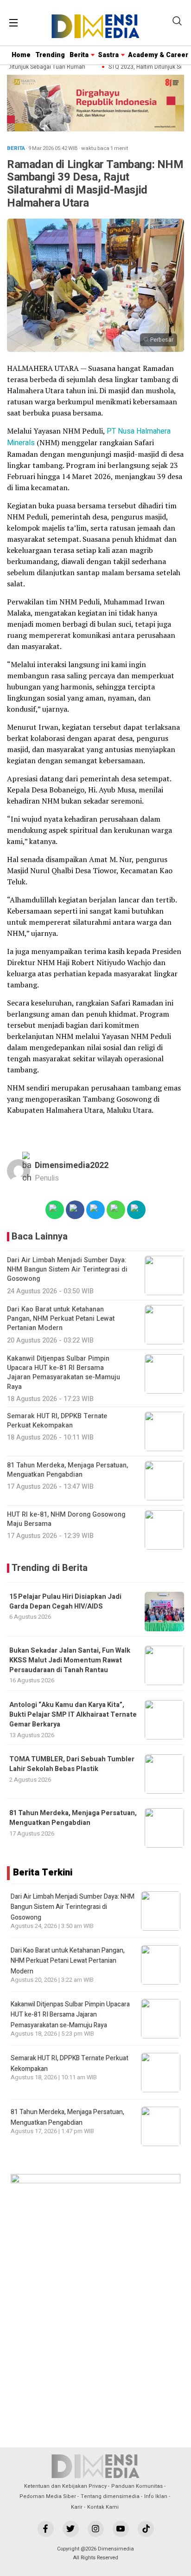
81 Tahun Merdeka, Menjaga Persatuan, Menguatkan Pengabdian (73, 1818)
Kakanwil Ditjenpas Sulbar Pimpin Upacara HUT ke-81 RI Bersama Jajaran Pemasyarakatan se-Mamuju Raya (70, 2015)
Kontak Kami (103, 2507)
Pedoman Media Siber (48, 2496)
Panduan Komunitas (137, 2486)
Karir (77, 2507)
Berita (79, 55)
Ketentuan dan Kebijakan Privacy (65, 2486)
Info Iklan (156, 2496)
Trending (50, 55)
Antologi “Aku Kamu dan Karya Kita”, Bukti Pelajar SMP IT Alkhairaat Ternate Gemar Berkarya (73, 1715)
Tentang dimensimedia (110, 2496)
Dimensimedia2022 (72, 1165)
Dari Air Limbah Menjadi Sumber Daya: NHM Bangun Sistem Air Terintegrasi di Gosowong (73, 1907)
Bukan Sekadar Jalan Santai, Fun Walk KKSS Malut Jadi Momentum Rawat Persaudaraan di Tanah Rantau (70, 1661)
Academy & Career (158, 55)
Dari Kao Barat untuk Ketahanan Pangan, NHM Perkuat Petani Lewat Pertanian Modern (68, 1961)
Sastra (108, 55)
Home (21, 55)
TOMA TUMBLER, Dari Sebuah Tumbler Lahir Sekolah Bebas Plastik (72, 1764)
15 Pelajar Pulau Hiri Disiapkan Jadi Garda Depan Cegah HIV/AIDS (65, 1602)
